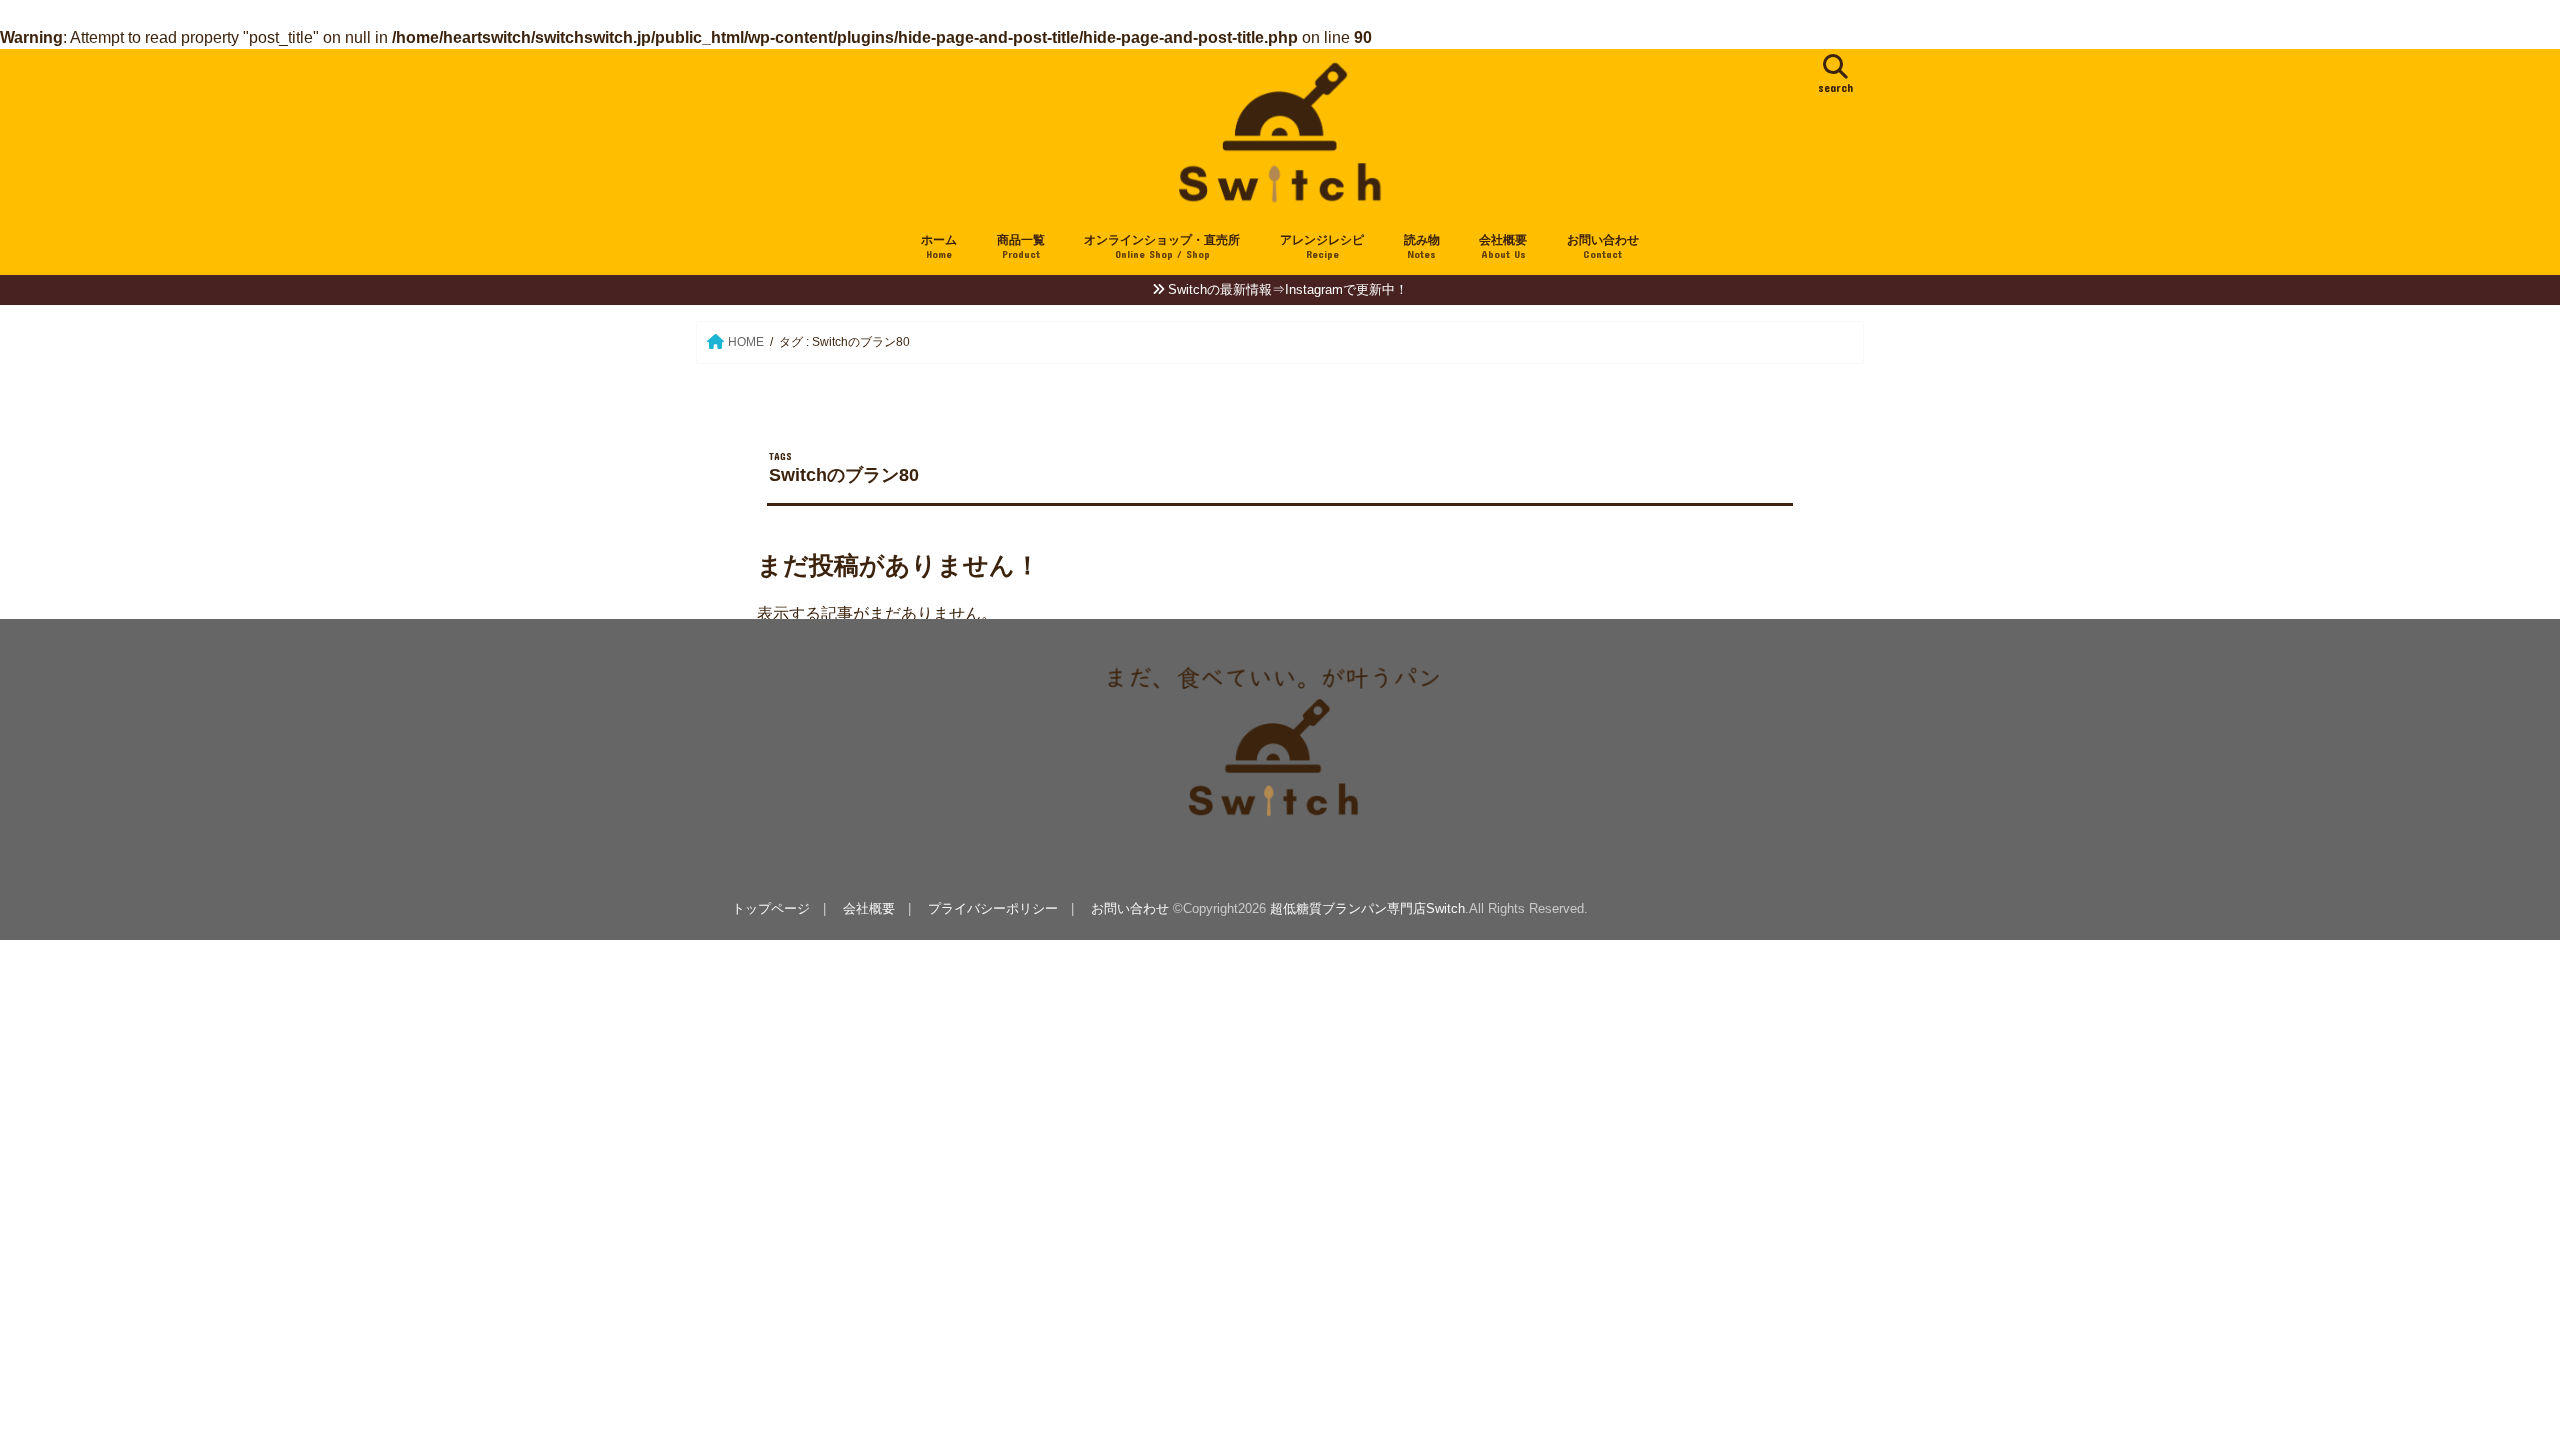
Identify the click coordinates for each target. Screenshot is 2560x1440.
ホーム (939, 246)
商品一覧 (1021, 246)
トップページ (771, 908)
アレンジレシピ (1322, 246)
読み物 (1422, 246)
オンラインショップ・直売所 (1162, 246)
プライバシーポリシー (993, 908)
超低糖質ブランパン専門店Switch (1367, 908)
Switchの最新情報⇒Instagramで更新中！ (1288, 289)
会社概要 (1503, 246)
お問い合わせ (1603, 246)
